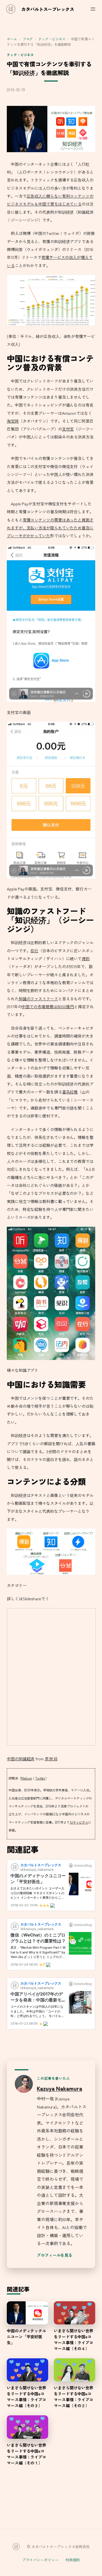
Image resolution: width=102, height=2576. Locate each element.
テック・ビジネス (52, 39)
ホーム (12, 39)
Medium (26, 1778)
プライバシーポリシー (40, 2560)
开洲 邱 (51, 1759)
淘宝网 (13, 421)
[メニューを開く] (93, 9)
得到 (86, 959)
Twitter (40, 1778)
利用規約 (73, 2560)
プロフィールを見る (55, 2255)
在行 (34, 951)
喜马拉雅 (70, 1092)
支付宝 (68, 429)
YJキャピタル (79, 1822)
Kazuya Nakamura (59, 2088)
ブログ (28, 39)
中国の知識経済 (21, 1759)
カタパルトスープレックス (48, 9)
